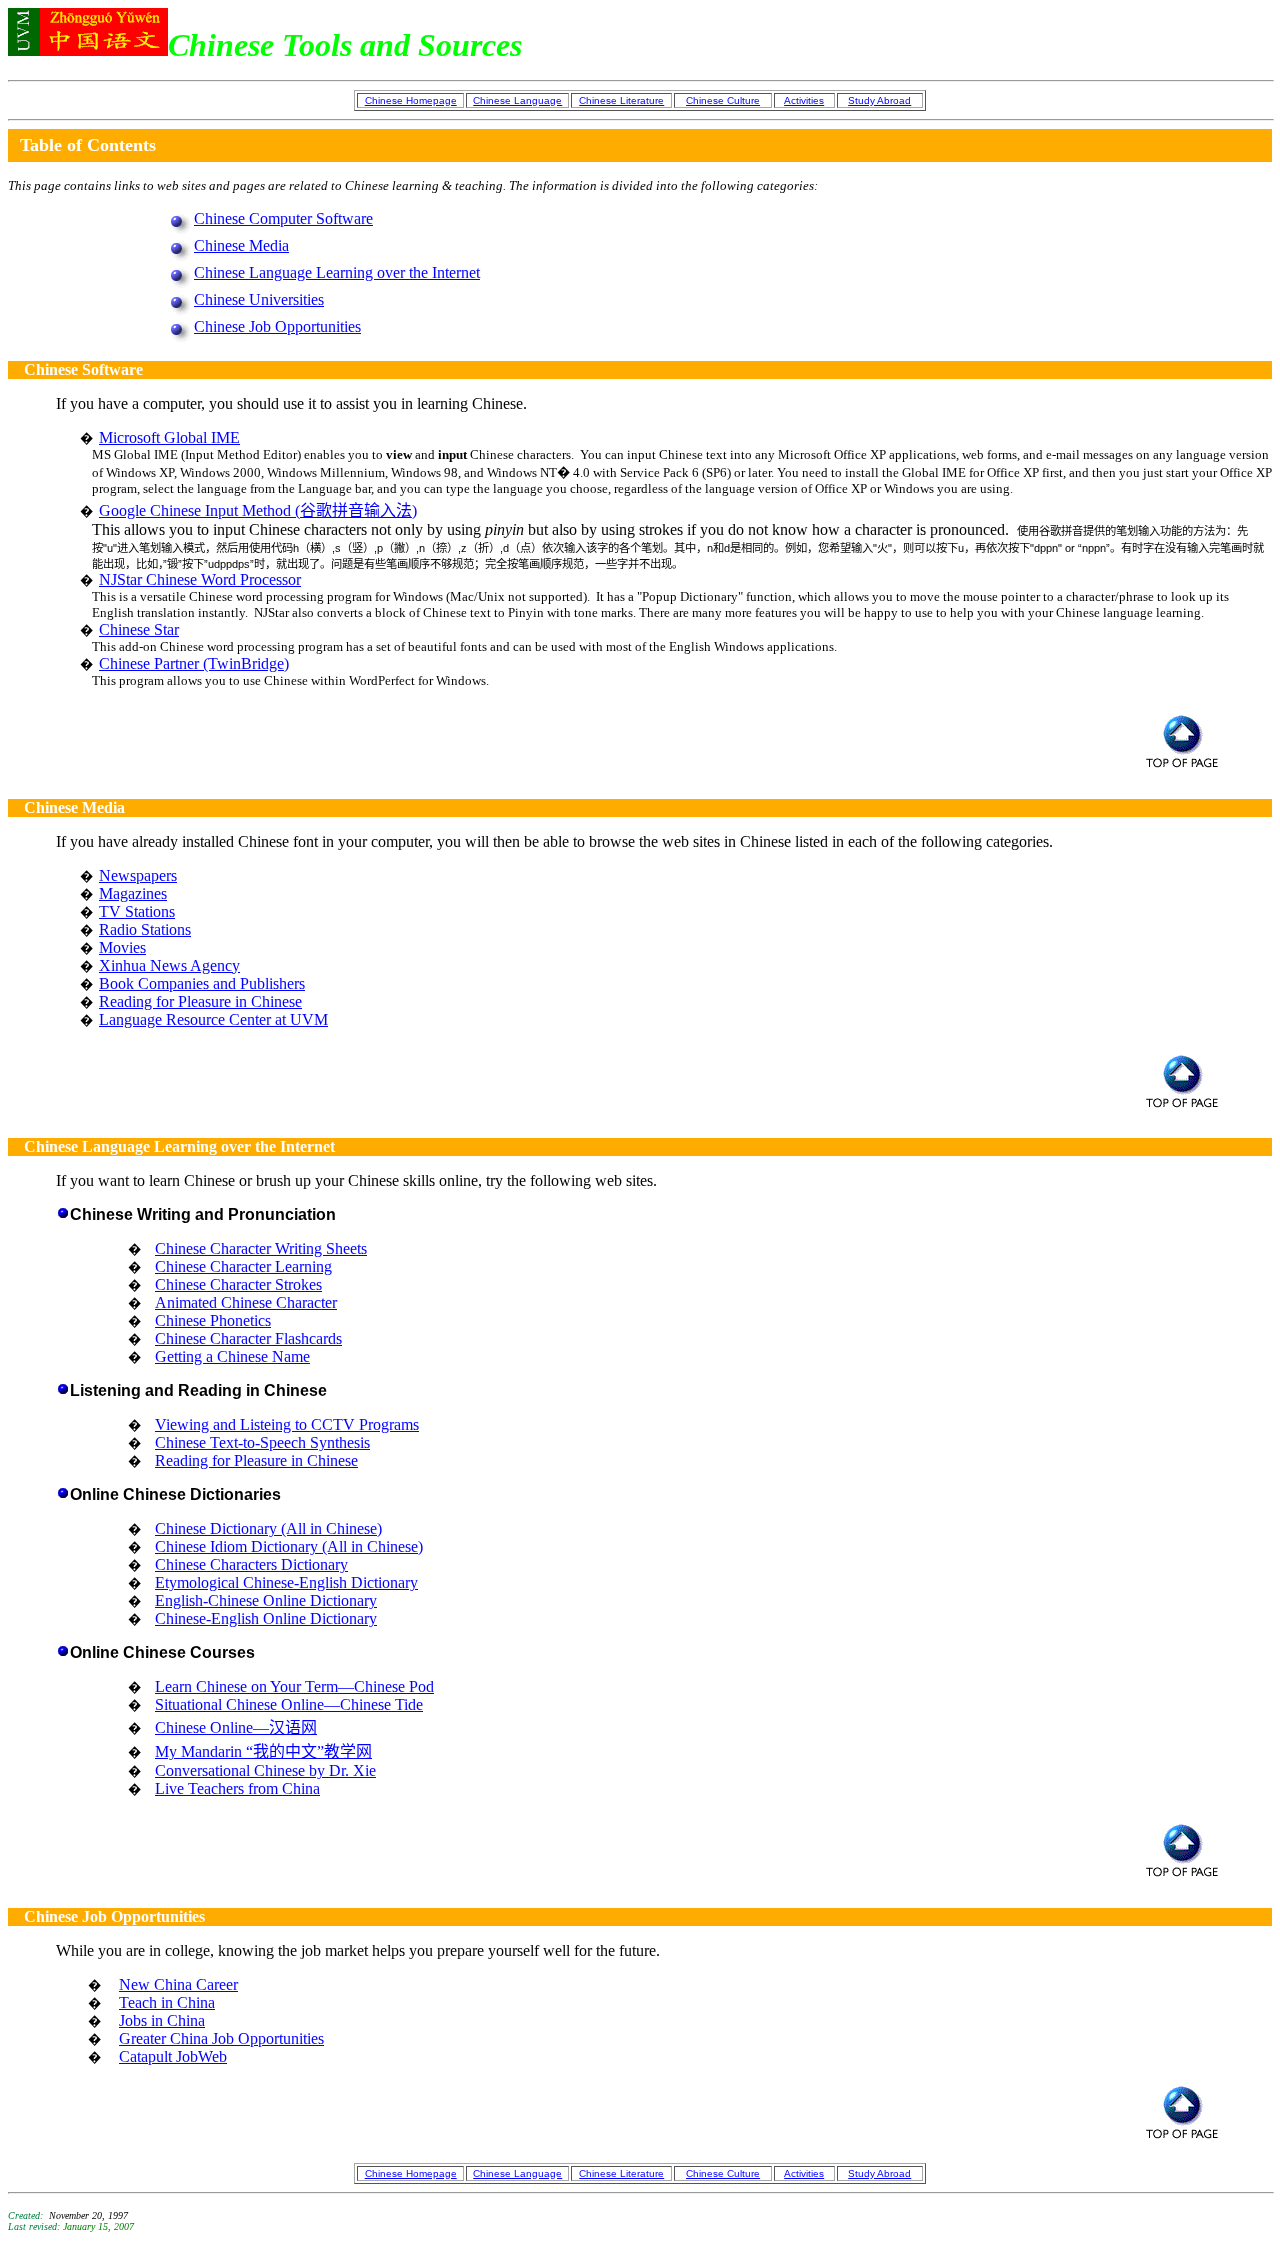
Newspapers (138, 875)
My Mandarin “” (263, 1751)
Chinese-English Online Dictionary (266, 1618)
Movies (122, 947)
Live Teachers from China (237, 1788)
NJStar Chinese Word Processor (200, 579)
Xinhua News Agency (169, 965)
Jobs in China (162, 2020)
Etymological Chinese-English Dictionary (286, 1582)
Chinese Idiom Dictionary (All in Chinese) (289, 1546)
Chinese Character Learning (243, 1266)
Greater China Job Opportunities (221, 2038)
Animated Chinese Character (246, 1302)
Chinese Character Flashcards (248, 1338)
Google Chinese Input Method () (258, 510)
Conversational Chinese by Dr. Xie (265, 1770)
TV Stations (137, 911)
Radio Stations (145, 929)
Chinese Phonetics (213, 1320)
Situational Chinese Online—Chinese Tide (289, 1704)
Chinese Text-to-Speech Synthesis (262, 1442)
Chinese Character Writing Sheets (261, 1248)
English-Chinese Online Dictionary (266, 1600)
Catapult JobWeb (173, 2056)
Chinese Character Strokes (238, 1284)
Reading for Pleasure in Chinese (200, 1001)
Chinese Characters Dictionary (251, 1564)
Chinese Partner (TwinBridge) (194, 663)
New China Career (178, 1984)
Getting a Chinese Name (232, 1356)
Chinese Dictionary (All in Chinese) (268, 1528)
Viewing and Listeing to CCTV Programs (287, 1424)
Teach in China (167, 2002)
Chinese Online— (236, 1727)
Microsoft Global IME (169, 437)
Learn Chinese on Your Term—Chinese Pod (294, 1686)
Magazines (133, 893)
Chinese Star (139, 629)
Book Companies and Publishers (202, 983)
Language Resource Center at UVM (213, 1019)
